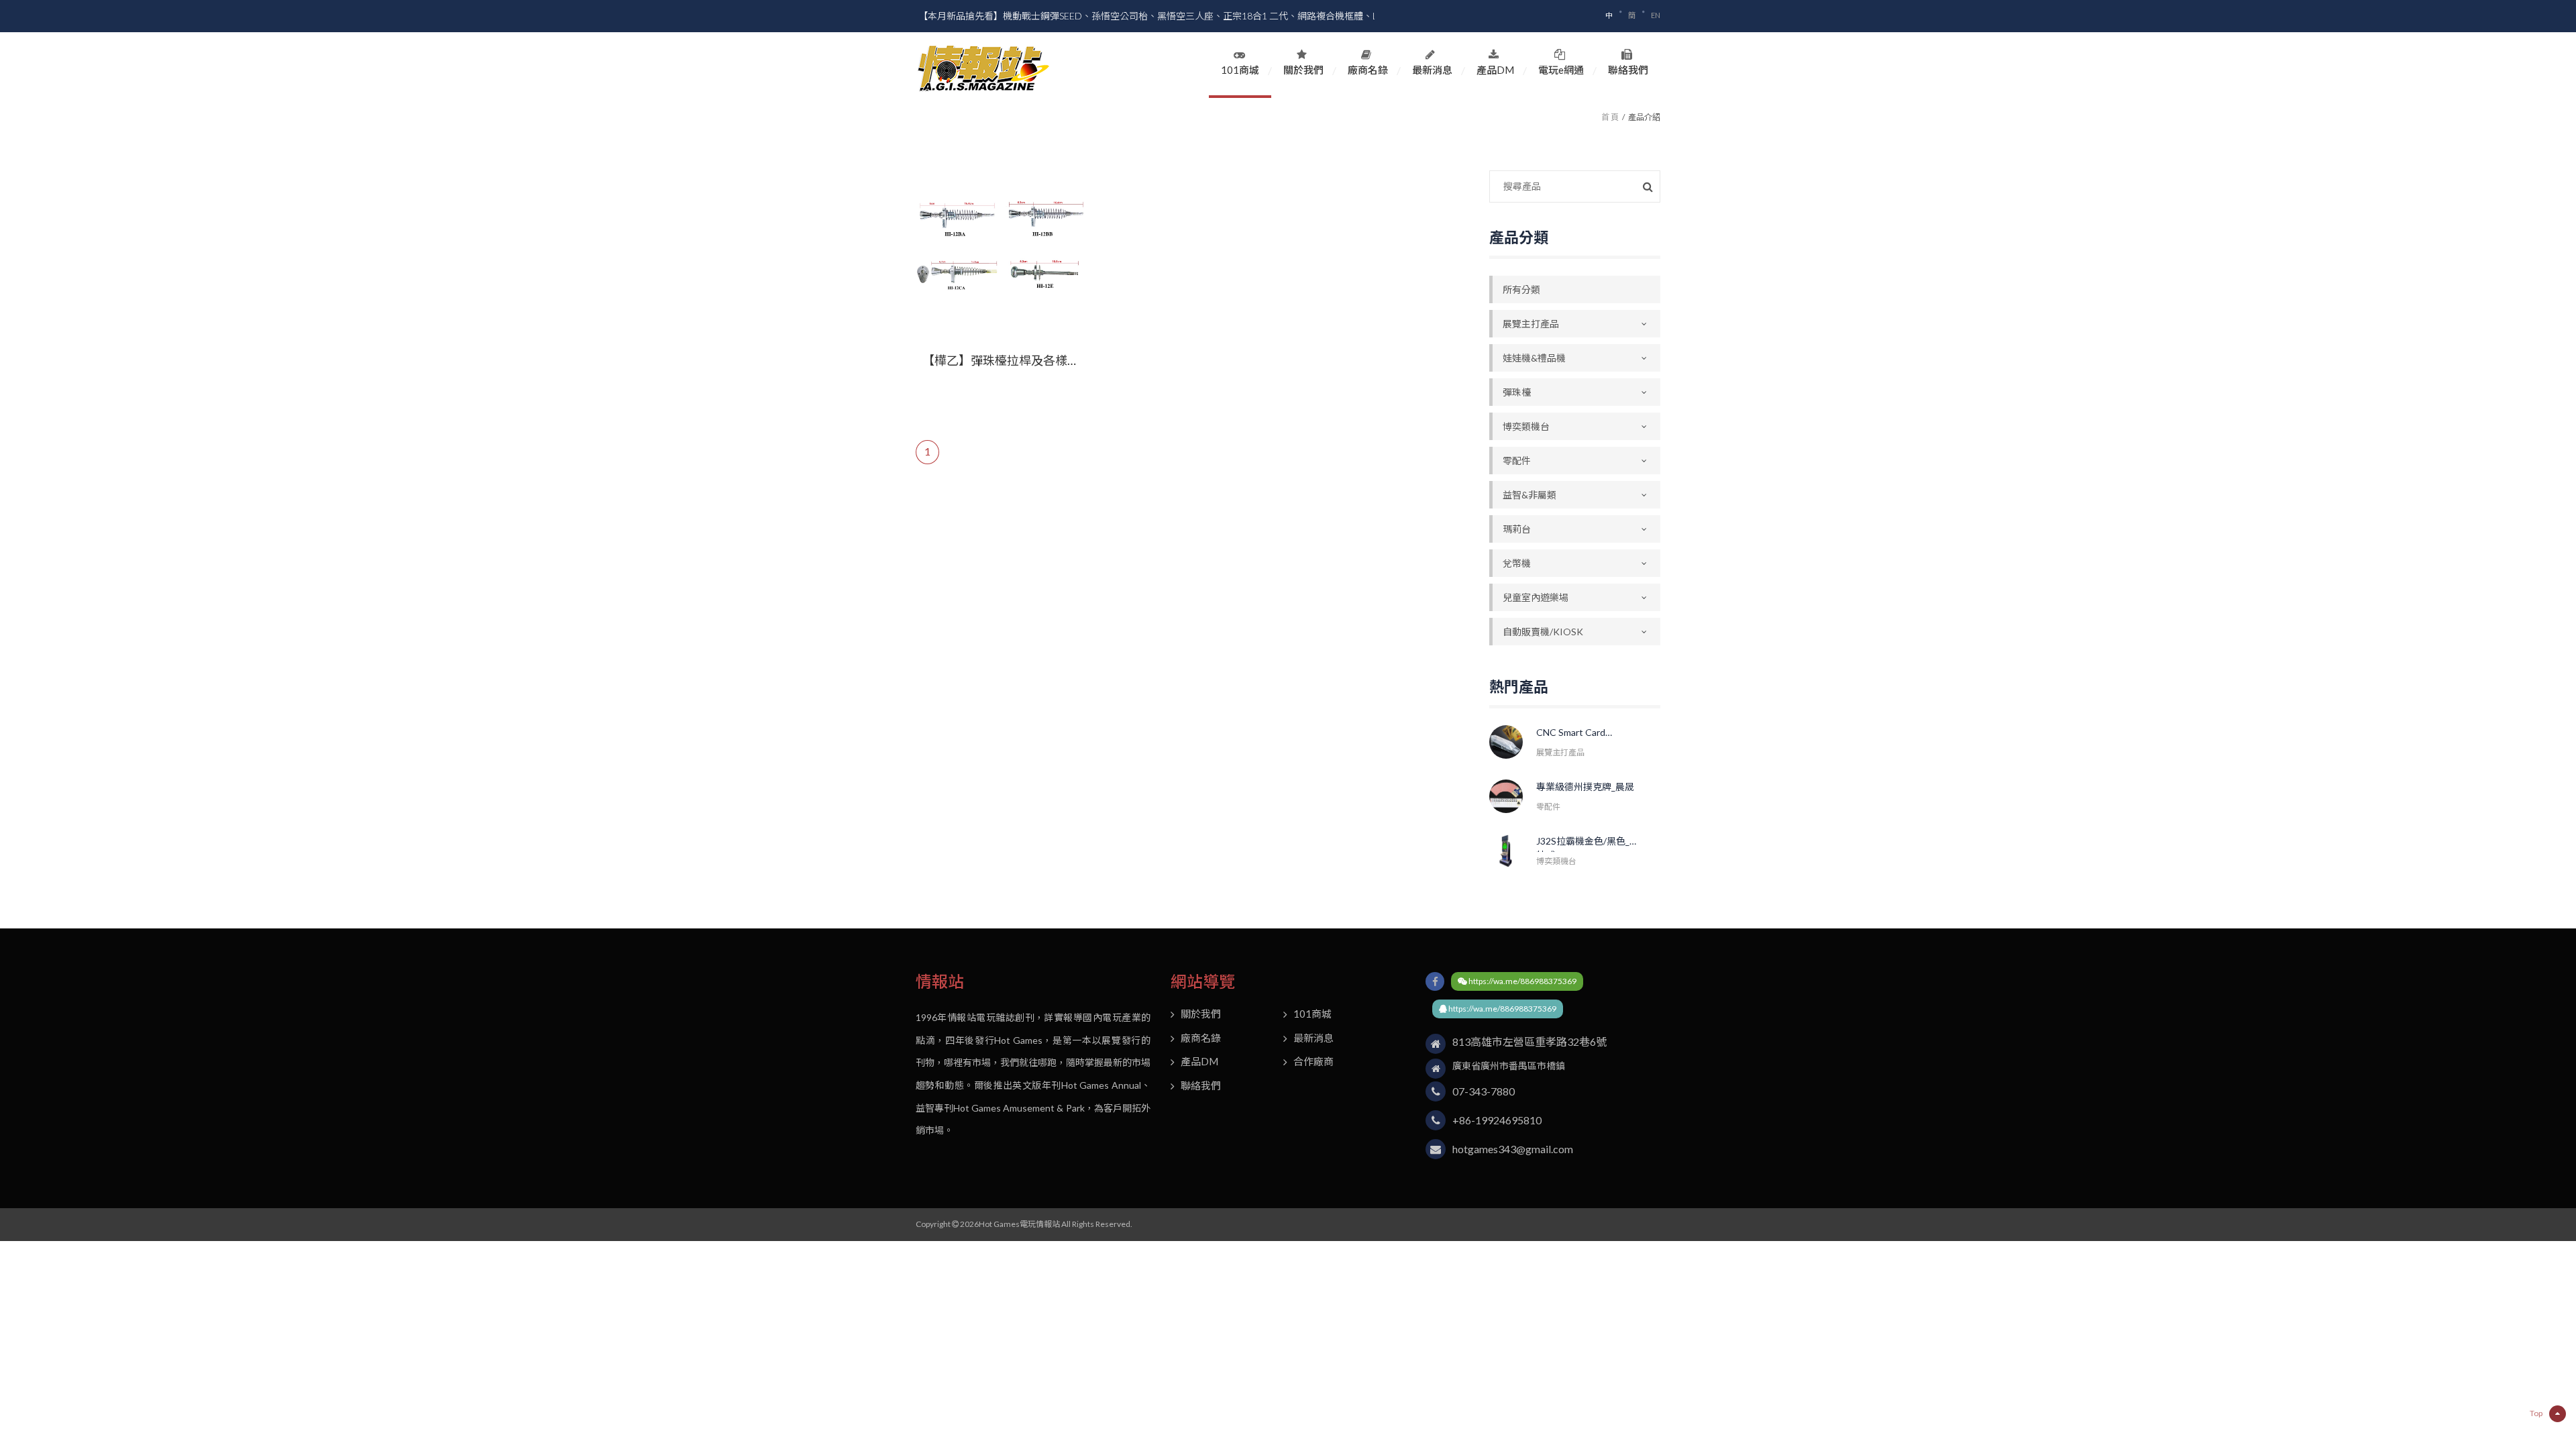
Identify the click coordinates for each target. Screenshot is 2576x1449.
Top (2536, 1413)
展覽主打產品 (1531, 324)
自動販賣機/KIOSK (1543, 632)
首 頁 (1610, 117)
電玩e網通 (1561, 70)
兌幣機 (1517, 563)
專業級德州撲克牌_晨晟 (1585, 787)
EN (1656, 15)
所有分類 (1521, 289)
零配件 (1517, 461)
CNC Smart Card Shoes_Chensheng (1576, 735)
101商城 (1240, 70)
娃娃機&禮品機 (1534, 358)
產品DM (1495, 70)
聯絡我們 (1628, 70)
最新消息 (1432, 70)
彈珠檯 (1517, 392)
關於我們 (1303, 70)
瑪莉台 (1517, 529)
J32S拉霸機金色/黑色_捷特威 (1588, 844)
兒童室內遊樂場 (1536, 597)
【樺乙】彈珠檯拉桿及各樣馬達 (1001, 361)
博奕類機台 (1526, 426)
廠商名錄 (1368, 70)
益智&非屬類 (1529, 495)
